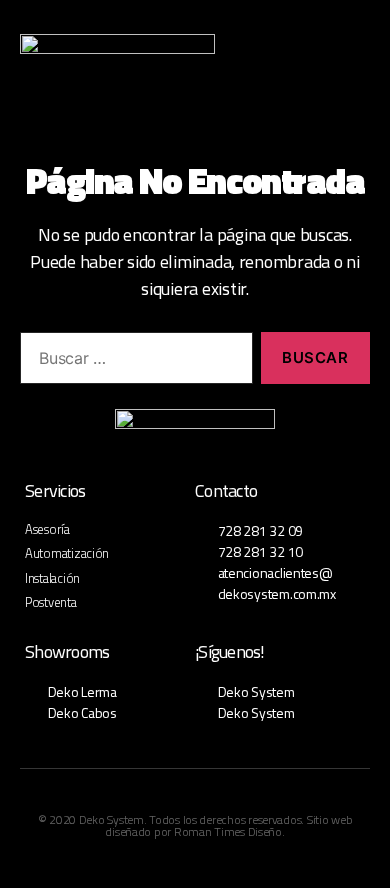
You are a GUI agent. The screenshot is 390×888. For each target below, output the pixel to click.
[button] (301, 60)
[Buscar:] (132, 362)
